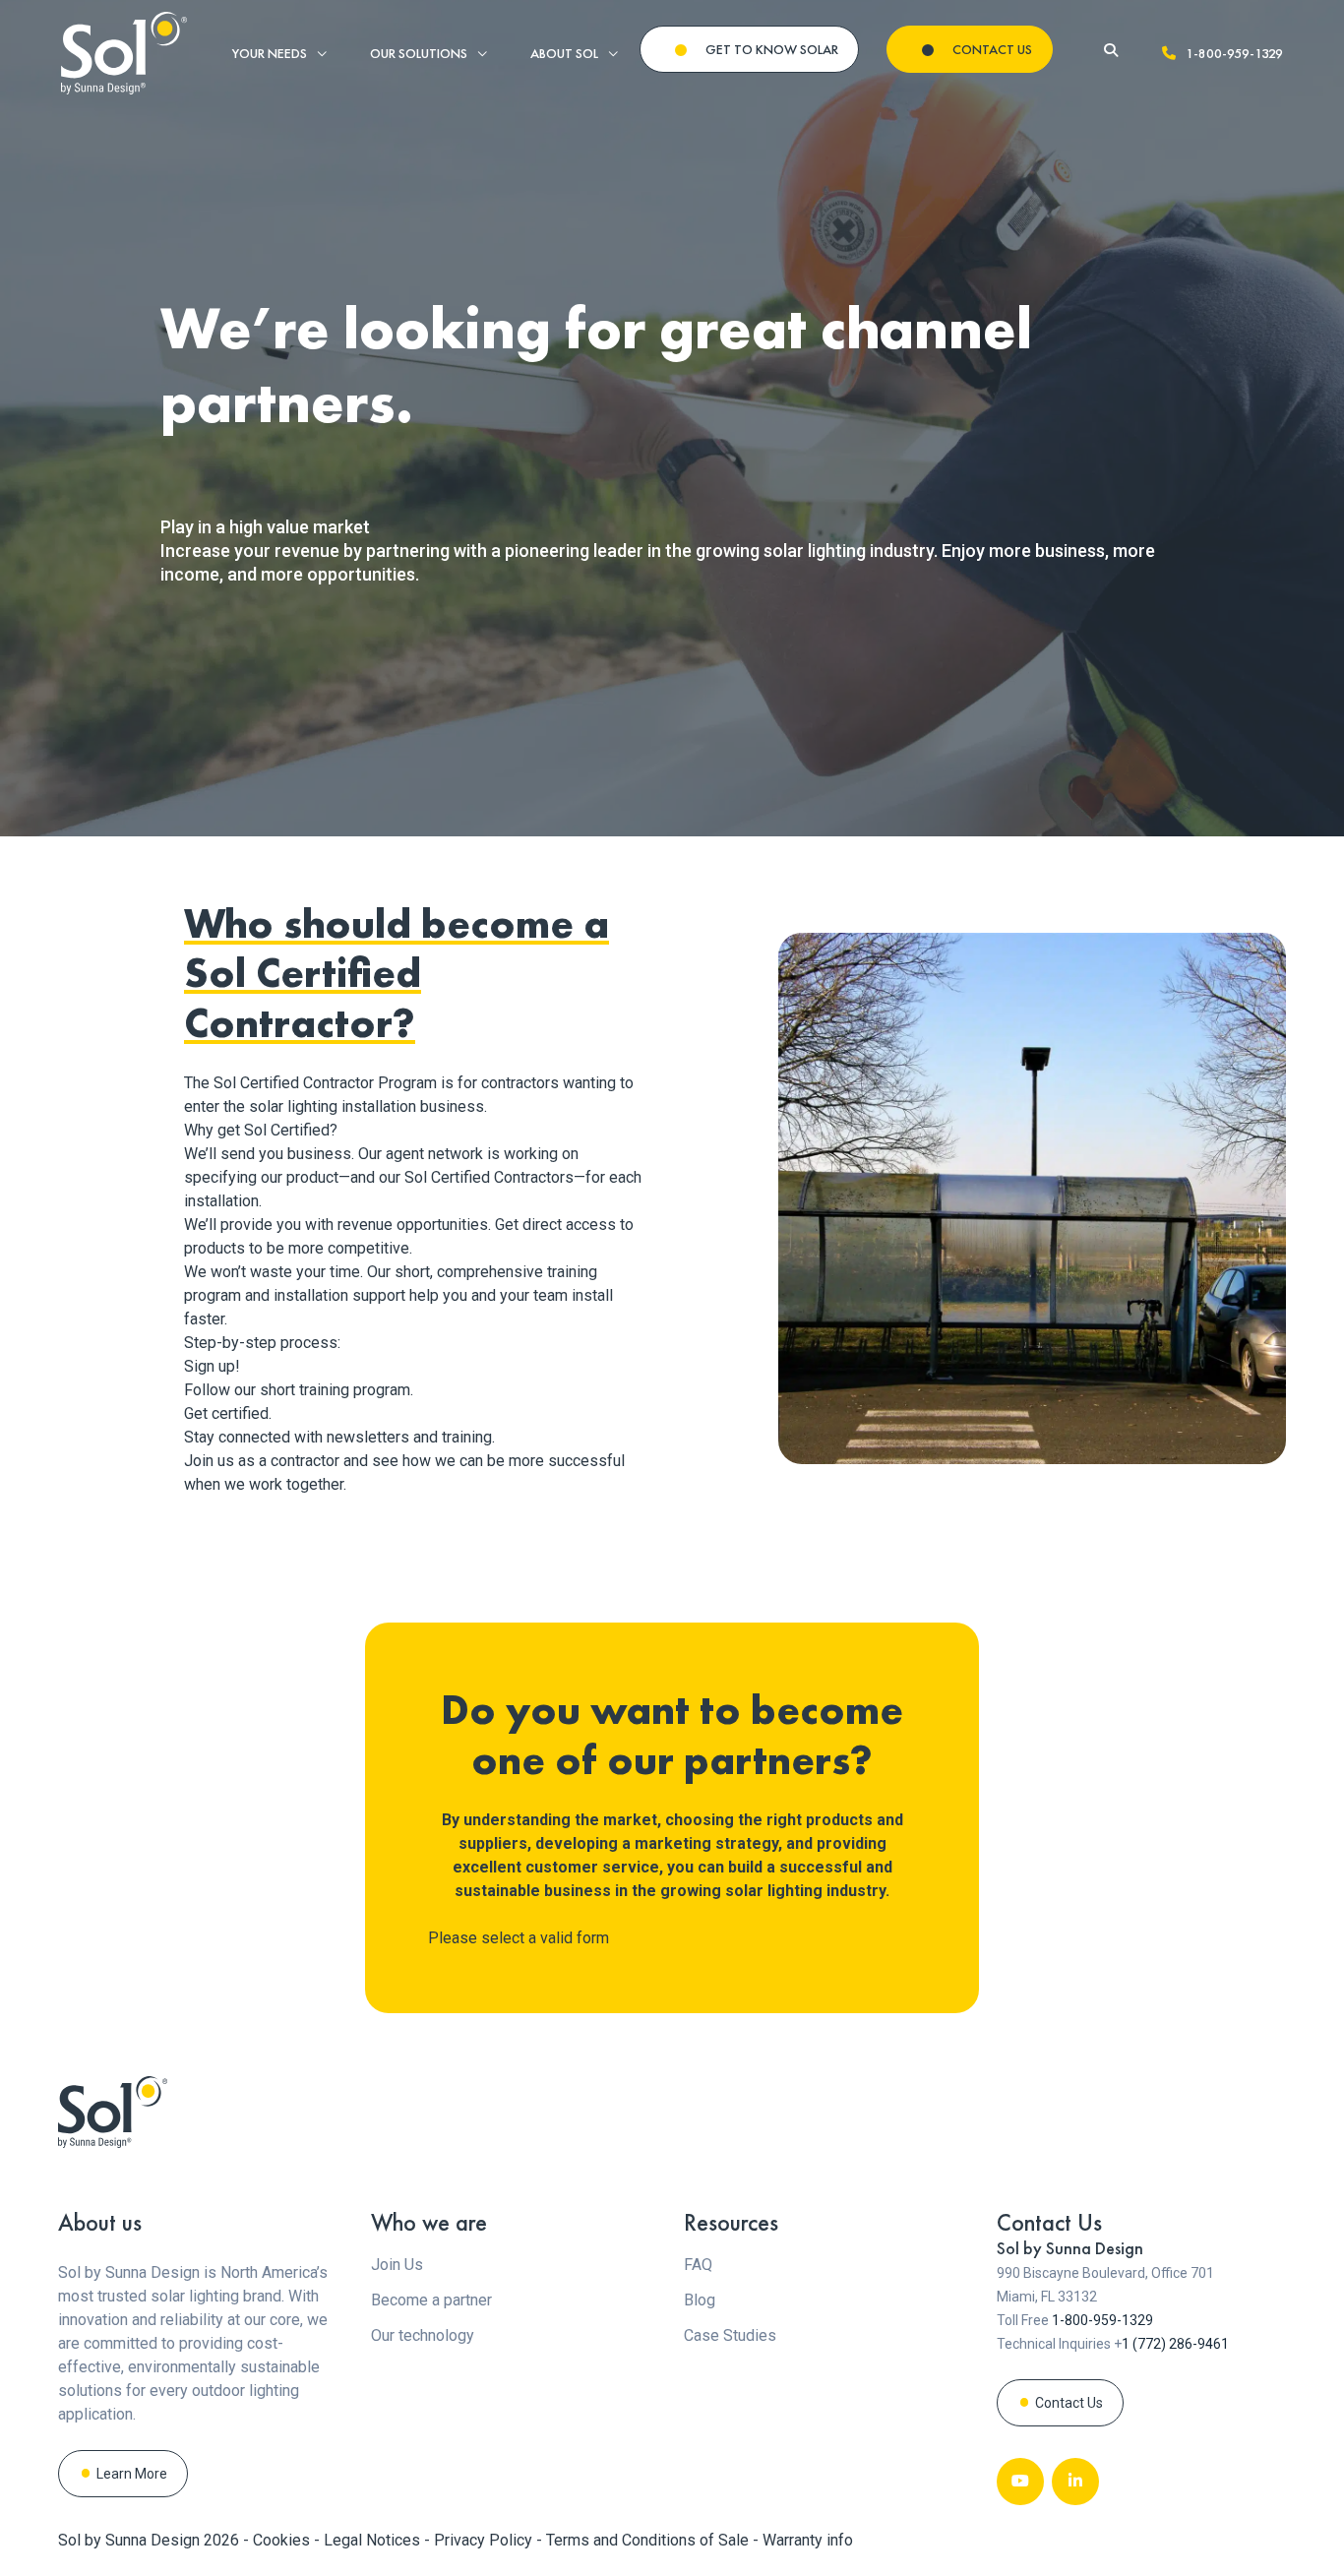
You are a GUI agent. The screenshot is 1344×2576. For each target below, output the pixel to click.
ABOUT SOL (564, 53)
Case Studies (730, 2335)
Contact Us (1069, 2403)
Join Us (397, 2265)
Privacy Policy (485, 2540)
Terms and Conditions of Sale (649, 2540)
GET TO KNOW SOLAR (772, 49)
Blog (700, 2300)
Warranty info (808, 2540)
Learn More (132, 2474)
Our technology (423, 2335)
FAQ (698, 2265)
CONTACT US (992, 49)
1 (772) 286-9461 (1175, 2344)
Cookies (283, 2540)
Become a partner (431, 2300)
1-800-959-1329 (1234, 53)
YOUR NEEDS (270, 53)
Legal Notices (374, 2540)
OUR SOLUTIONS (419, 53)
